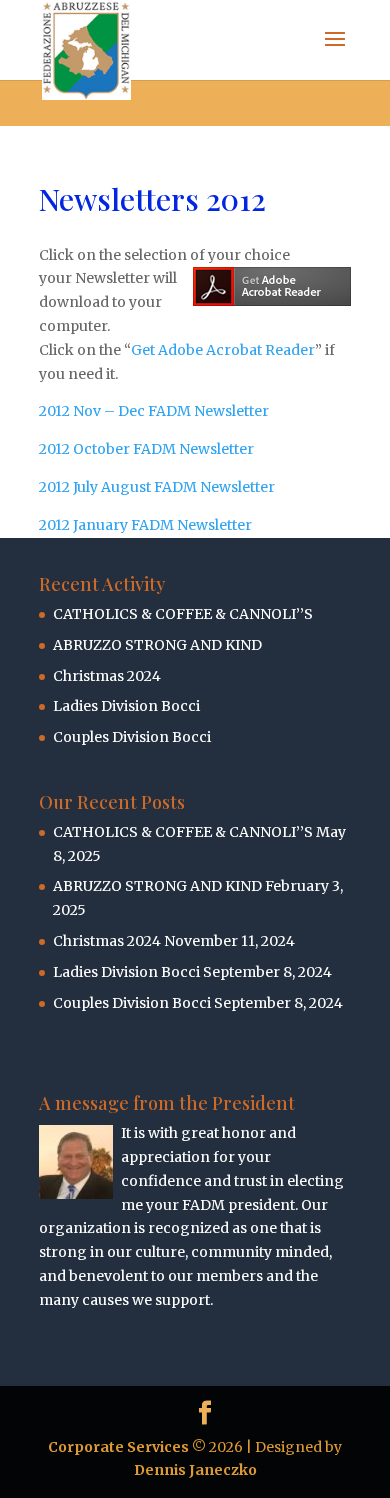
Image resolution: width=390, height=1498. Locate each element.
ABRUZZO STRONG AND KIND (157, 645)
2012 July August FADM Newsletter (157, 487)
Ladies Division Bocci (126, 706)
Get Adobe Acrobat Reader (223, 350)
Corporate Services (118, 1447)
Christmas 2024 (107, 676)
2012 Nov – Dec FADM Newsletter (154, 411)
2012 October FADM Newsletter (146, 449)
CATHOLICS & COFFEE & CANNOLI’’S (183, 614)
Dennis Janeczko (195, 1470)
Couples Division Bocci (132, 737)
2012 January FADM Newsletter (145, 525)
